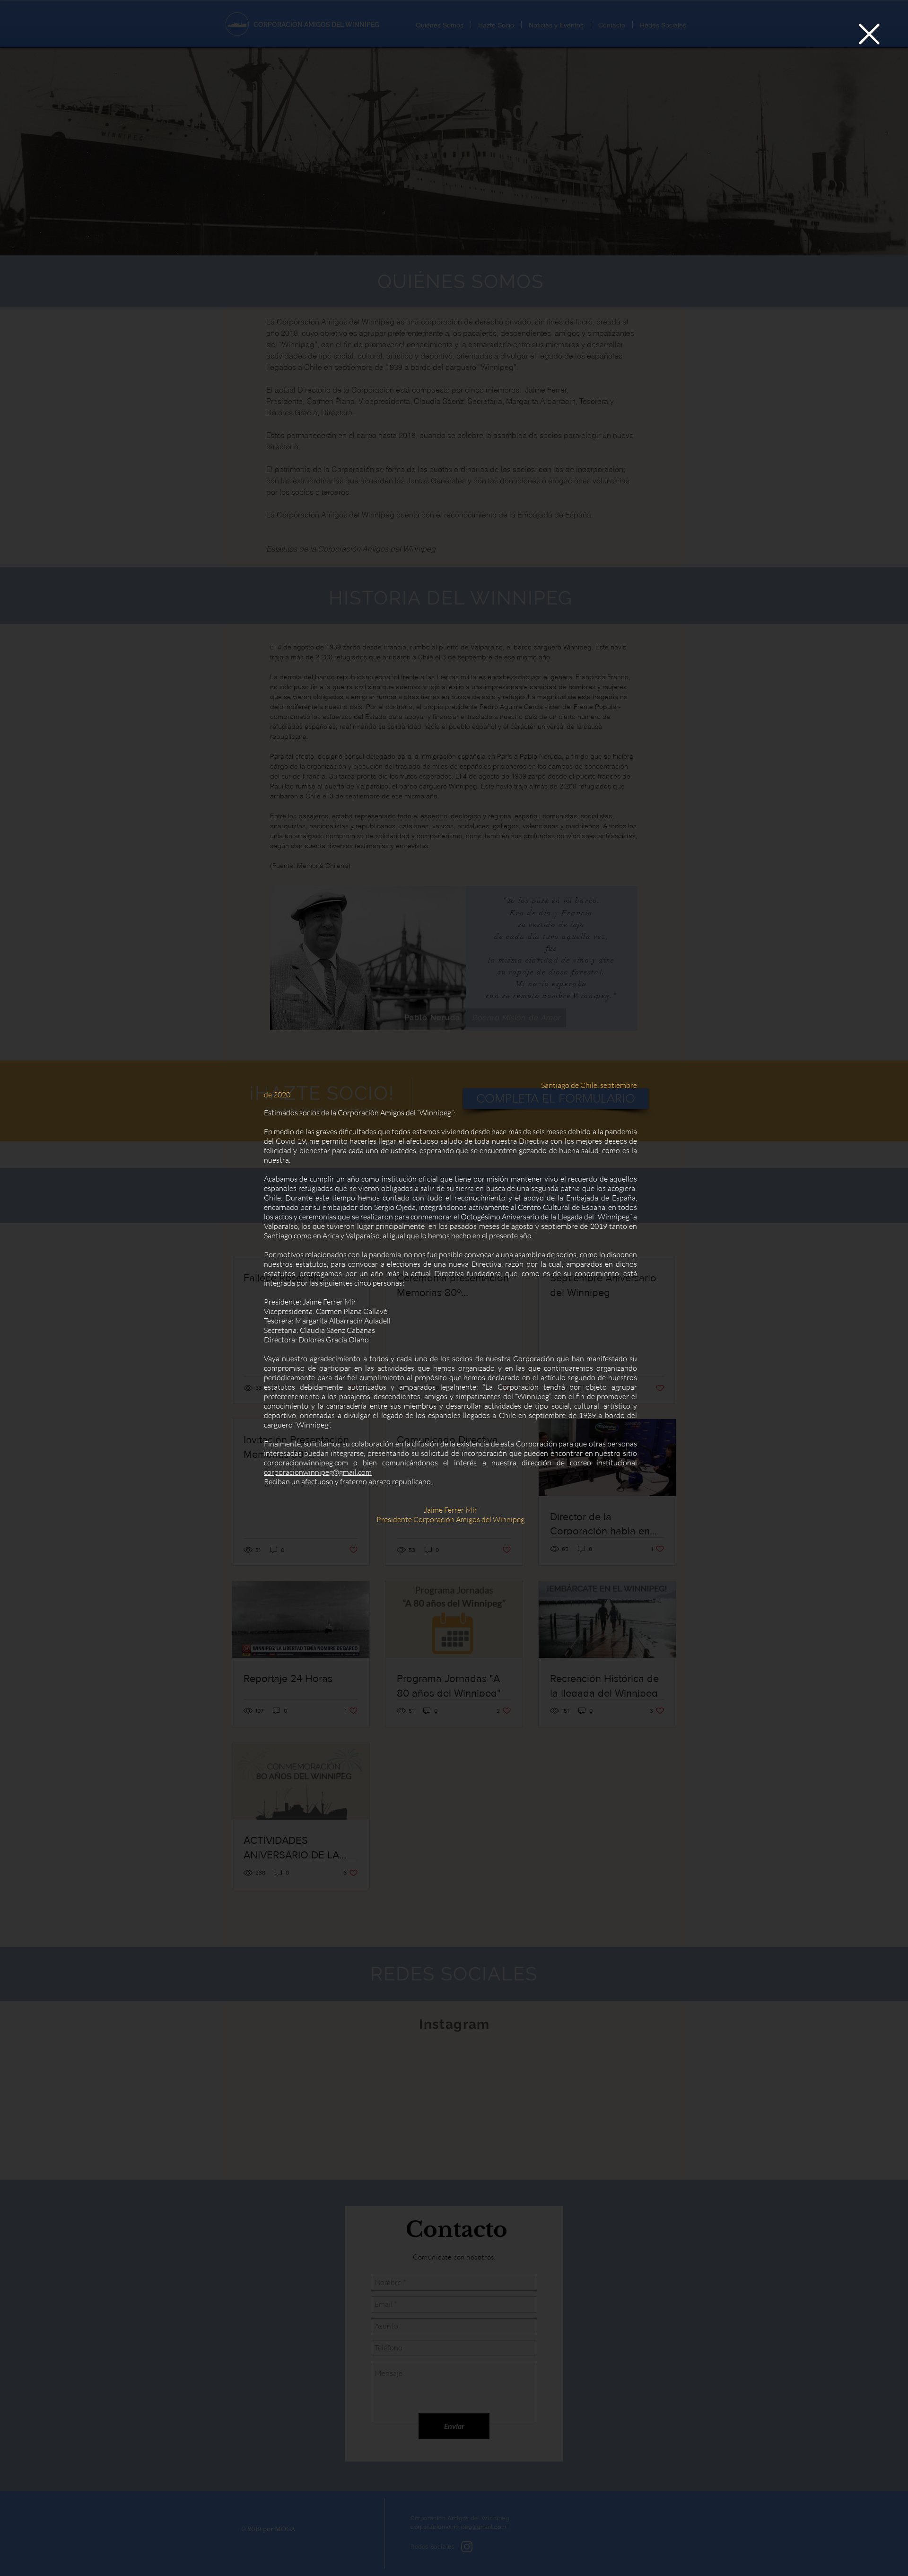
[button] (869, 34)
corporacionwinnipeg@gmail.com (318, 1472)
